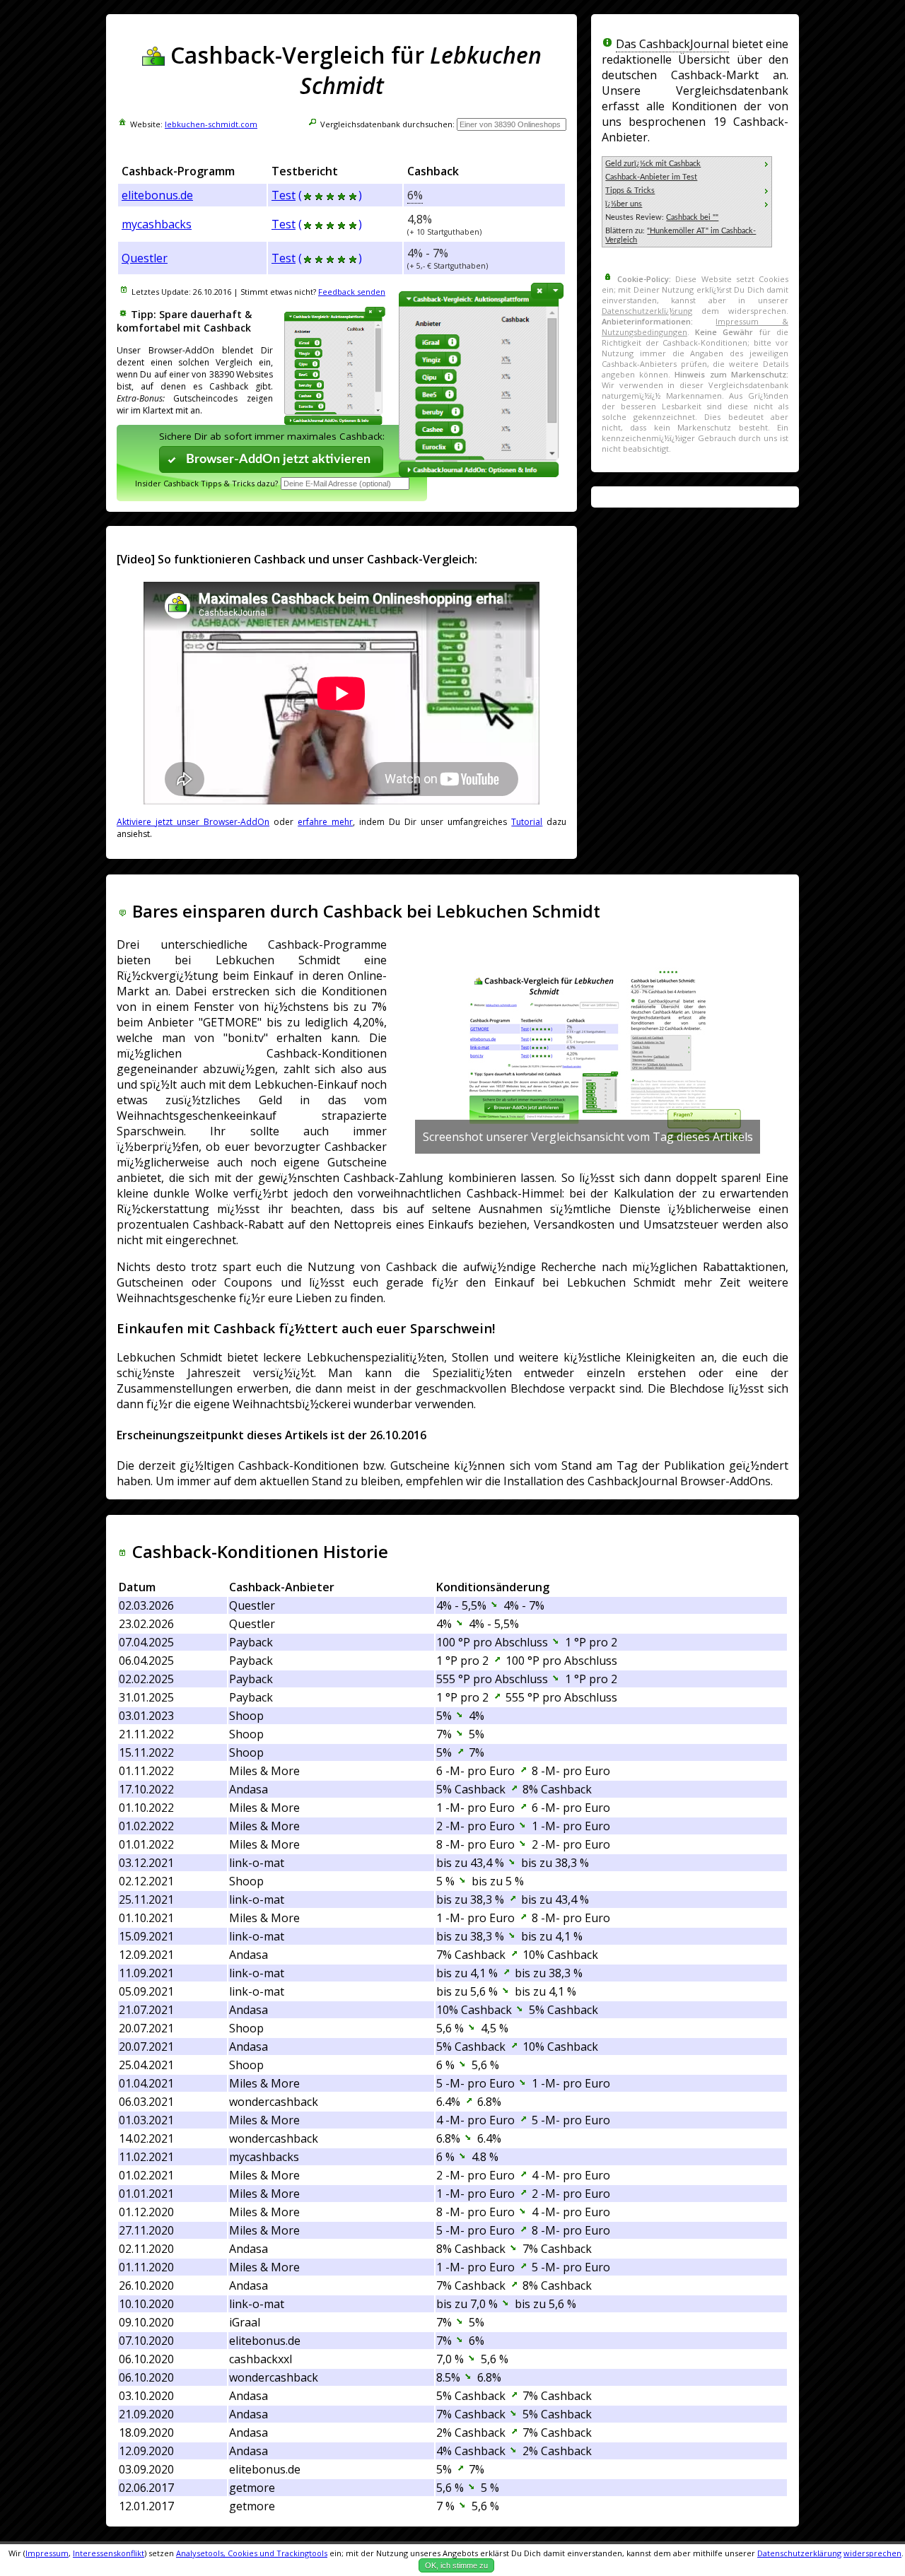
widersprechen (872, 2553)
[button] (271, 459)
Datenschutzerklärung (799, 2553)
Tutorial (527, 822)
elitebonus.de (157, 195)
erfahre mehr (325, 822)
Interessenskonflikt (109, 2553)
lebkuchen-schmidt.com (211, 124)
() (330, 195)
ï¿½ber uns (624, 204)
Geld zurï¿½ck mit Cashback (653, 164)
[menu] (687, 202)
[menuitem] (687, 164)
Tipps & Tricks (630, 191)
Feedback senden (352, 292)
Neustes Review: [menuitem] (662, 217)
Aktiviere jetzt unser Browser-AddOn (193, 822)
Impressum (47, 2553)
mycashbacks (157, 224)
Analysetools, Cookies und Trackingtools (252, 2553)
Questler (145, 258)
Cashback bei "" (692, 217)
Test (284, 195)
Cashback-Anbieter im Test (651, 177)
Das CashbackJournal (672, 44)
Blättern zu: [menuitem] (681, 235)
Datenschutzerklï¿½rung (647, 311)
